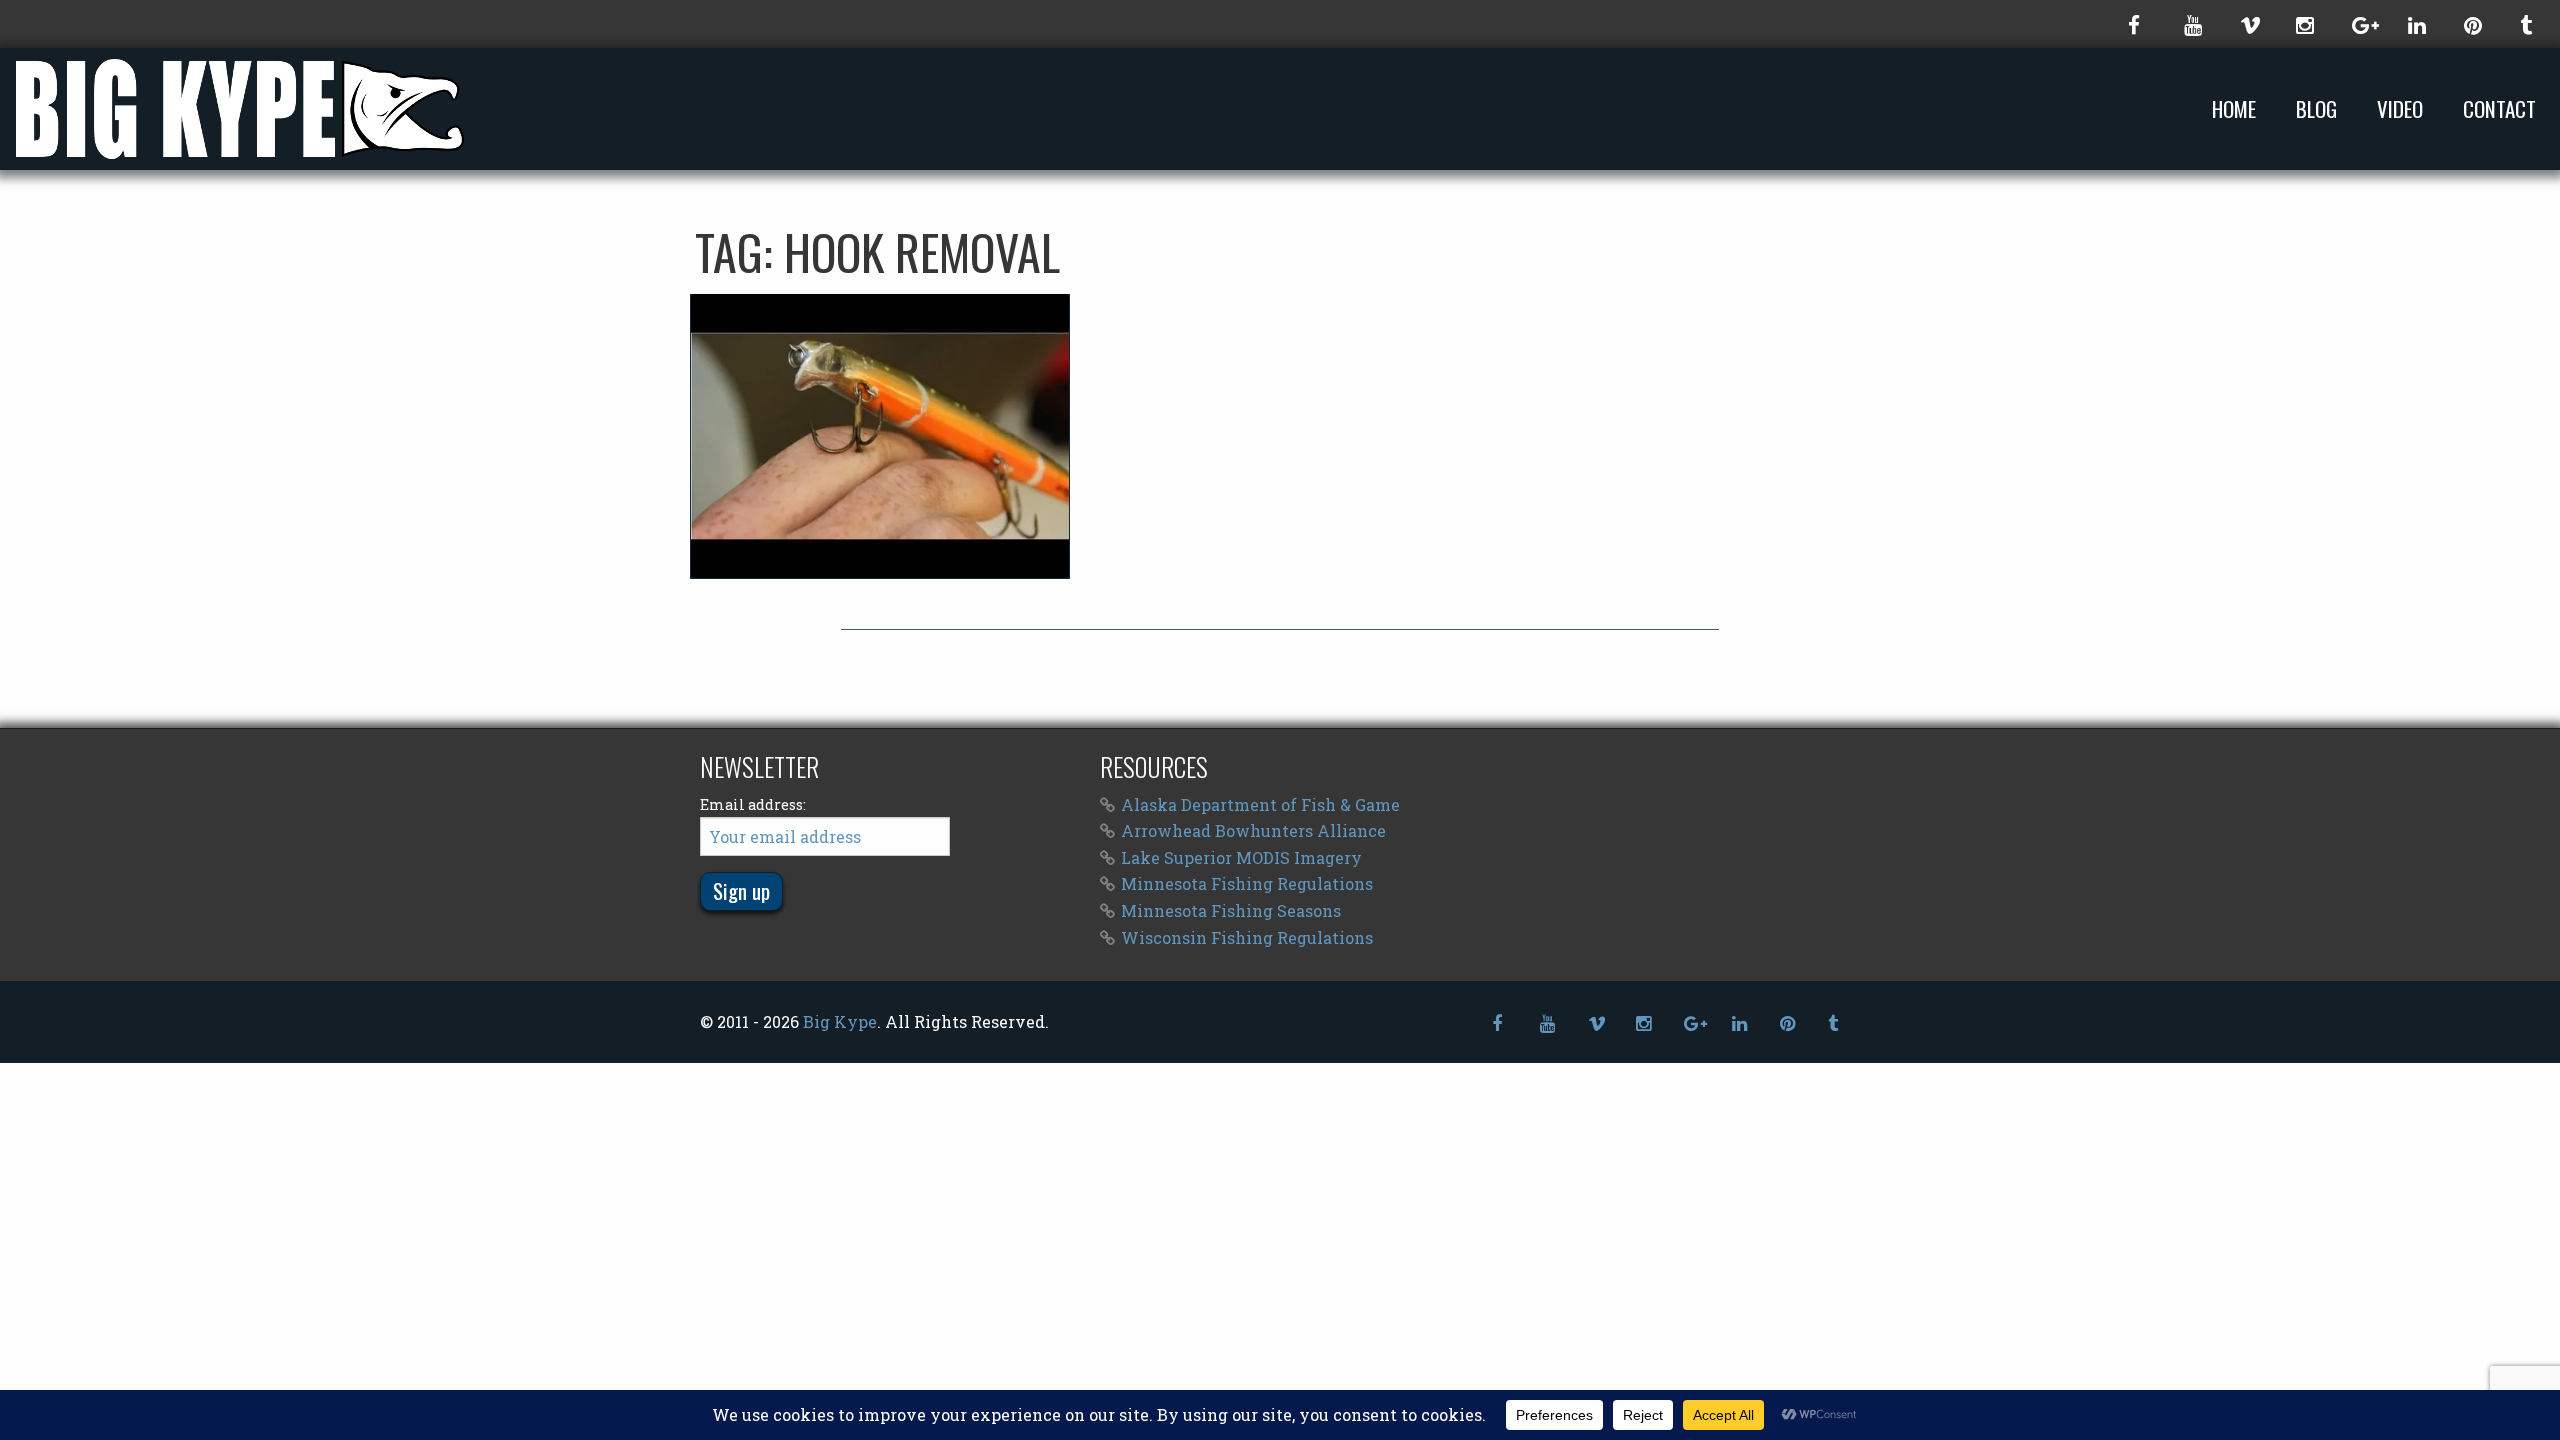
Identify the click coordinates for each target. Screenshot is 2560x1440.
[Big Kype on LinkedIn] (2416, 24)
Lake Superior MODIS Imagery (1241, 857)
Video (2400, 109)
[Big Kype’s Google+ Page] (2360, 24)
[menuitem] (2238, 108)
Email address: (753, 804)
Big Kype (840, 1021)
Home (2234, 109)
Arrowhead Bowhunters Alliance (1253, 830)
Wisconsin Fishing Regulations (1247, 937)
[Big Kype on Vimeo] (2248, 24)
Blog (2316, 109)
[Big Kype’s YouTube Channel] (2192, 24)
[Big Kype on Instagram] (2304, 24)
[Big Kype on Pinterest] (2472, 24)
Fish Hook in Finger (880, 436)
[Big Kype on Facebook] (2136, 24)
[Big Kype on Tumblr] (2528, 24)
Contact (2499, 109)
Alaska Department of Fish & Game (1260, 804)
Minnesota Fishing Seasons (1231, 910)
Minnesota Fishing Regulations (1247, 883)
